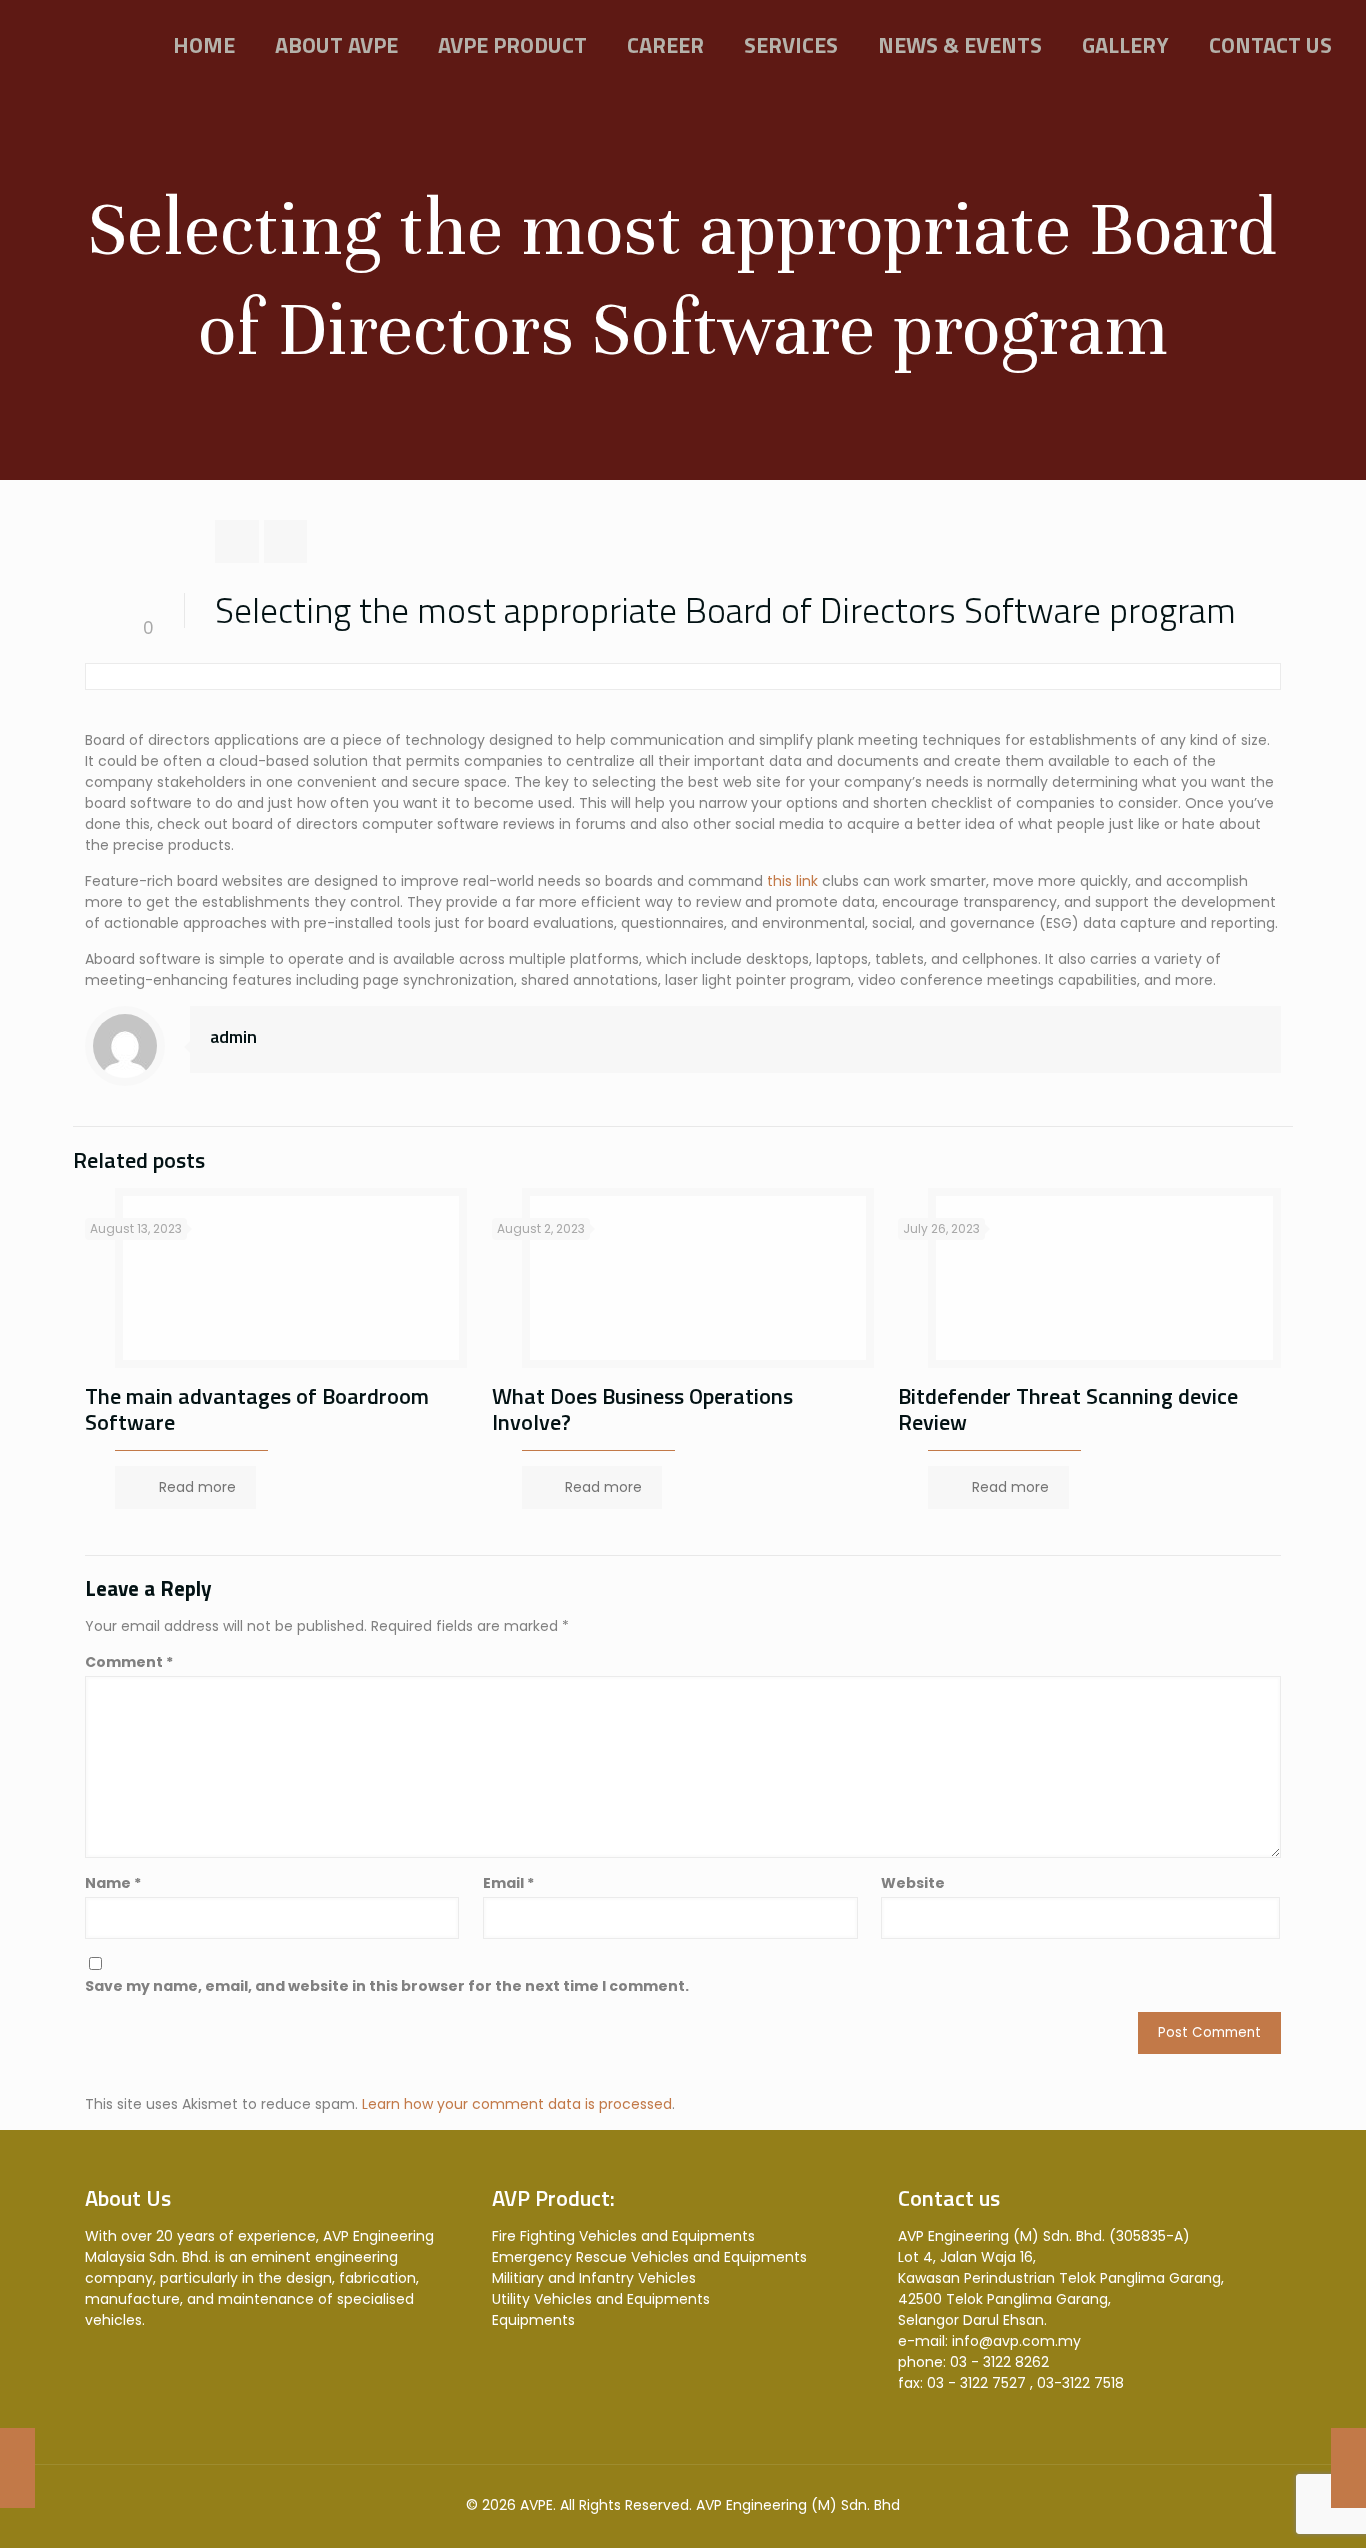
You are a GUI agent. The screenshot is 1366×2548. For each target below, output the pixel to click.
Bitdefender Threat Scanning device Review (1068, 1409)
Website (913, 1883)
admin (233, 1036)
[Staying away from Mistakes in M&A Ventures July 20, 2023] (17, 2468)
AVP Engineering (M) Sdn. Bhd (798, 2505)
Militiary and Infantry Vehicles (594, 2278)
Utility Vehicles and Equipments (601, 2299)
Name (113, 1883)
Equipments (533, 2320)
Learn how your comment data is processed (517, 2104)
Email (508, 1883)
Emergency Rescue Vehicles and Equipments (649, 2257)
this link (792, 881)
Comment (129, 1662)
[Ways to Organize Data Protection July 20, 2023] (1348, 2468)
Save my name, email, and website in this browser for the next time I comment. (387, 1986)
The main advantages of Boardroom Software (257, 1409)
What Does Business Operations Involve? (642, 1409)
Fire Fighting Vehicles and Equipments (623, 2236)
